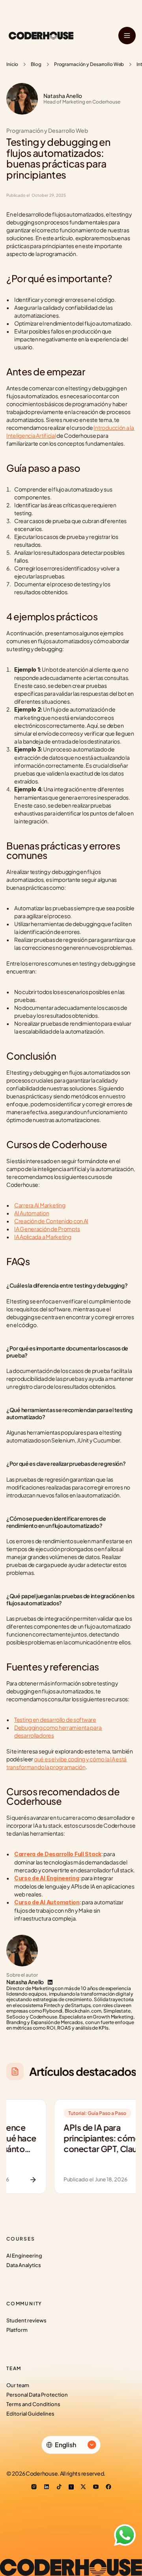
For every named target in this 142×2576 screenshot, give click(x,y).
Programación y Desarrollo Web (89, 64)
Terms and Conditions (33, 2404)
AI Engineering (24, 2256)
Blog (36, 64)
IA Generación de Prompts (47, 1229)
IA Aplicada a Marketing (43, 1237)
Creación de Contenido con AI (51, 1221)
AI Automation (32, 1213)
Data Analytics (24, 2265)
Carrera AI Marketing (40, 1205)
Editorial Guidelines (30, 2414)
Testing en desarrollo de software (55, 1719)
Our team (18, 2385)
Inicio (12, 64)
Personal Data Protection (37, 2395)
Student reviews (26, 2320)
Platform (17, 2330)
